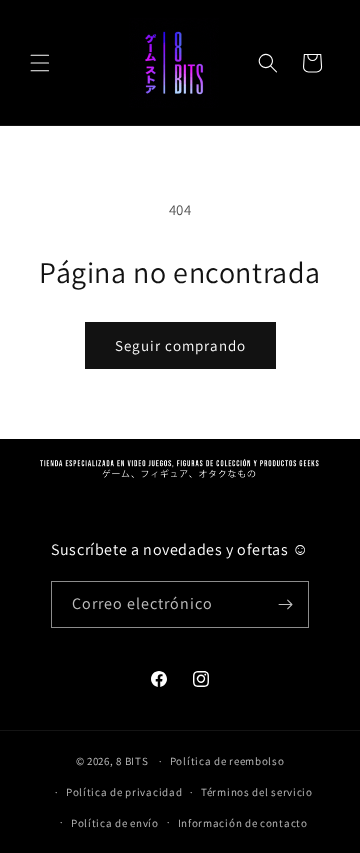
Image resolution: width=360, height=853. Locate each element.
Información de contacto (243, 823)
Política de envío (115, 823)
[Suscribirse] (286, 604)
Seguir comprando (180, 345)
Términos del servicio (257, 792)
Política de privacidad (124, 792)
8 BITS (132, 761)
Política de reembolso (227, 761)
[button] (40, 63)
